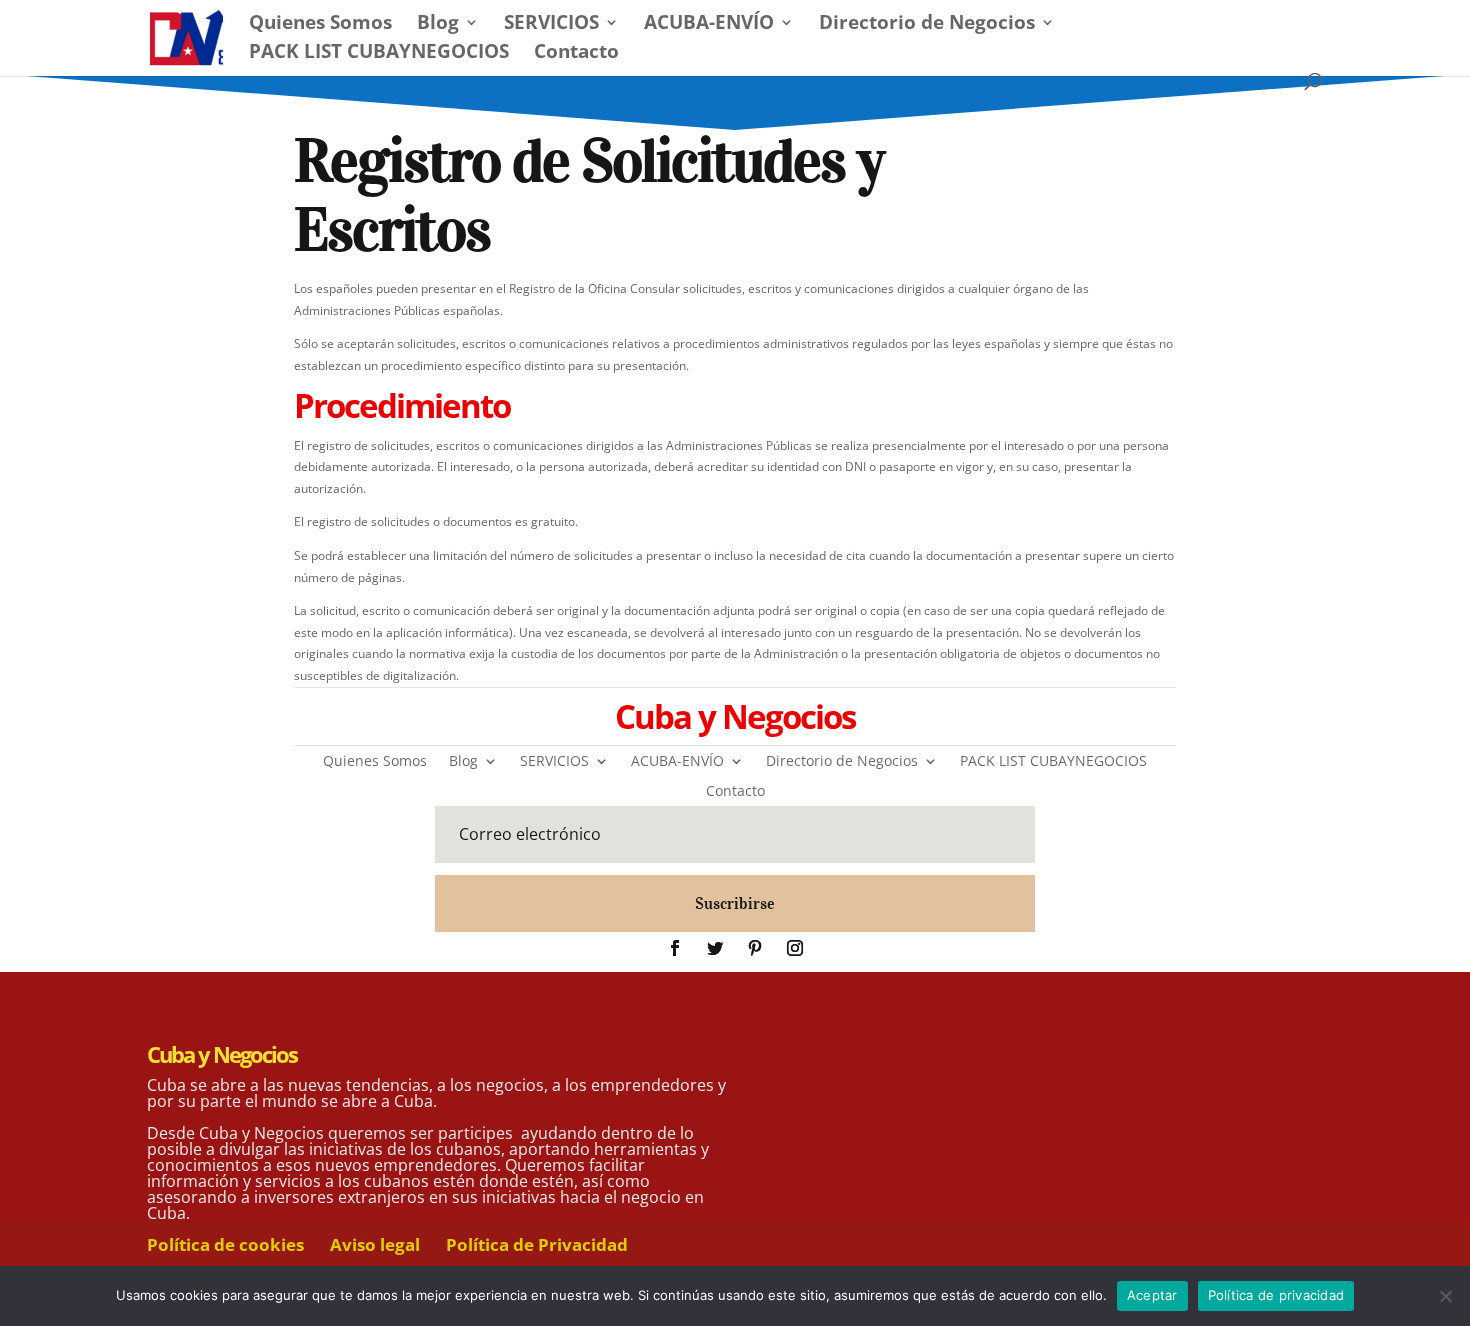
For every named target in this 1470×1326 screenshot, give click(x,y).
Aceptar (1152, 1295)
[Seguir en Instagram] (795, 948)
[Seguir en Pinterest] (755, 948)
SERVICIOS (551, 25)
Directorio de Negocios (927, 25)
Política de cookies (225, 1244)
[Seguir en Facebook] (675, 948)
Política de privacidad (1276, 1295)
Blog (438, 25)
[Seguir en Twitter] (715, 948)
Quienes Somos (320, 25)
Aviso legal (375, 1244)
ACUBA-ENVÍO (709, 25)
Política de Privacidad (537, 1244)
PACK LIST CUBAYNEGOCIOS (379, 54)
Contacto (576, 54)
